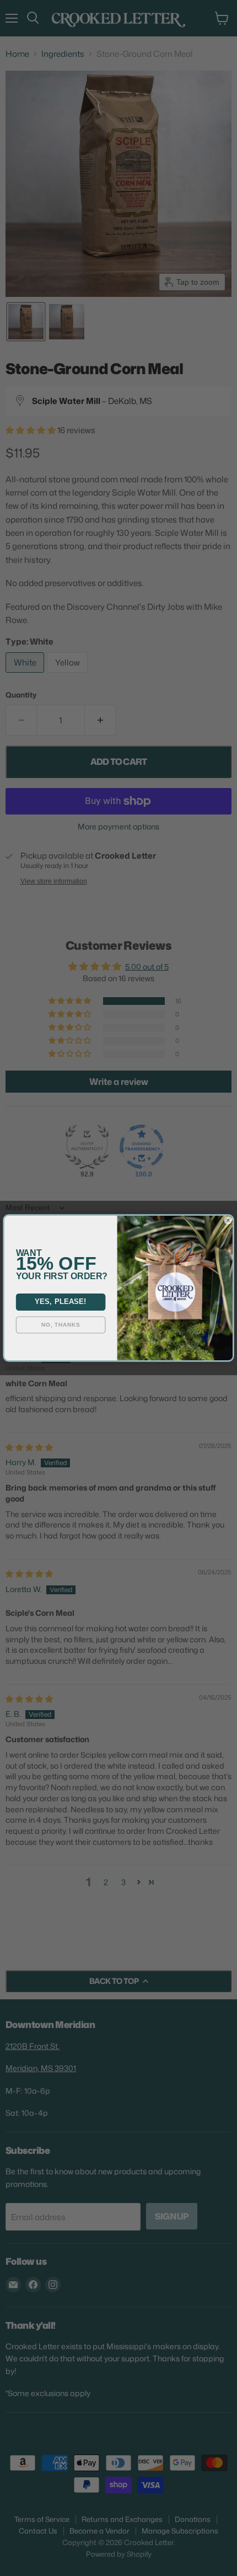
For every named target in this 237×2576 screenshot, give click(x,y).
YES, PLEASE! (60, 1302)
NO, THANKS (61, 1325)
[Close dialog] (228, 1221)
